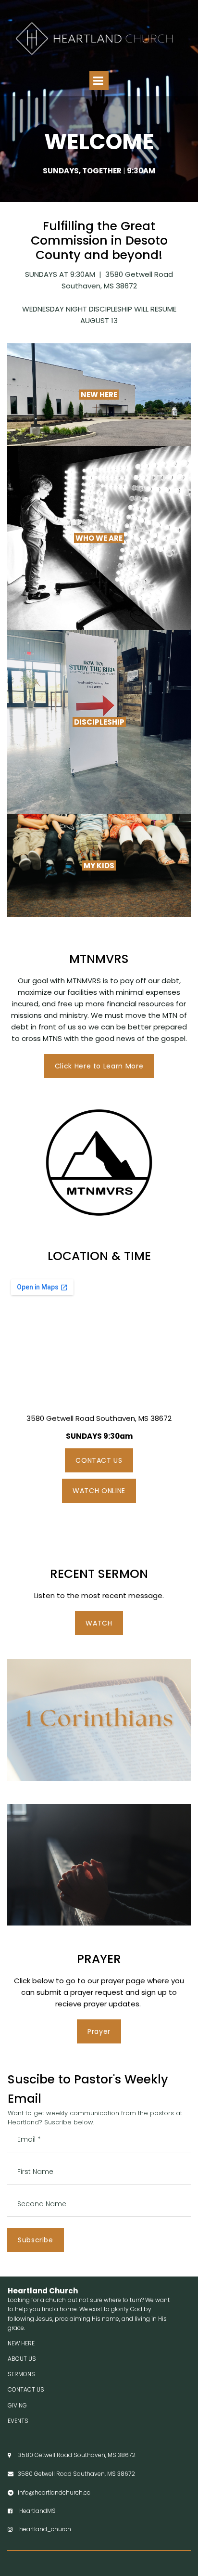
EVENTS (18, 2421)
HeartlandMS (32, 2511)
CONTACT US (26, 2389)
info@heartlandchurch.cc (52, 2492)
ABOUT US (22, 2359)
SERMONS (21, 2374)
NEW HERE (21, 2343)
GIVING (17, 2405)
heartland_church (39, 2529)
